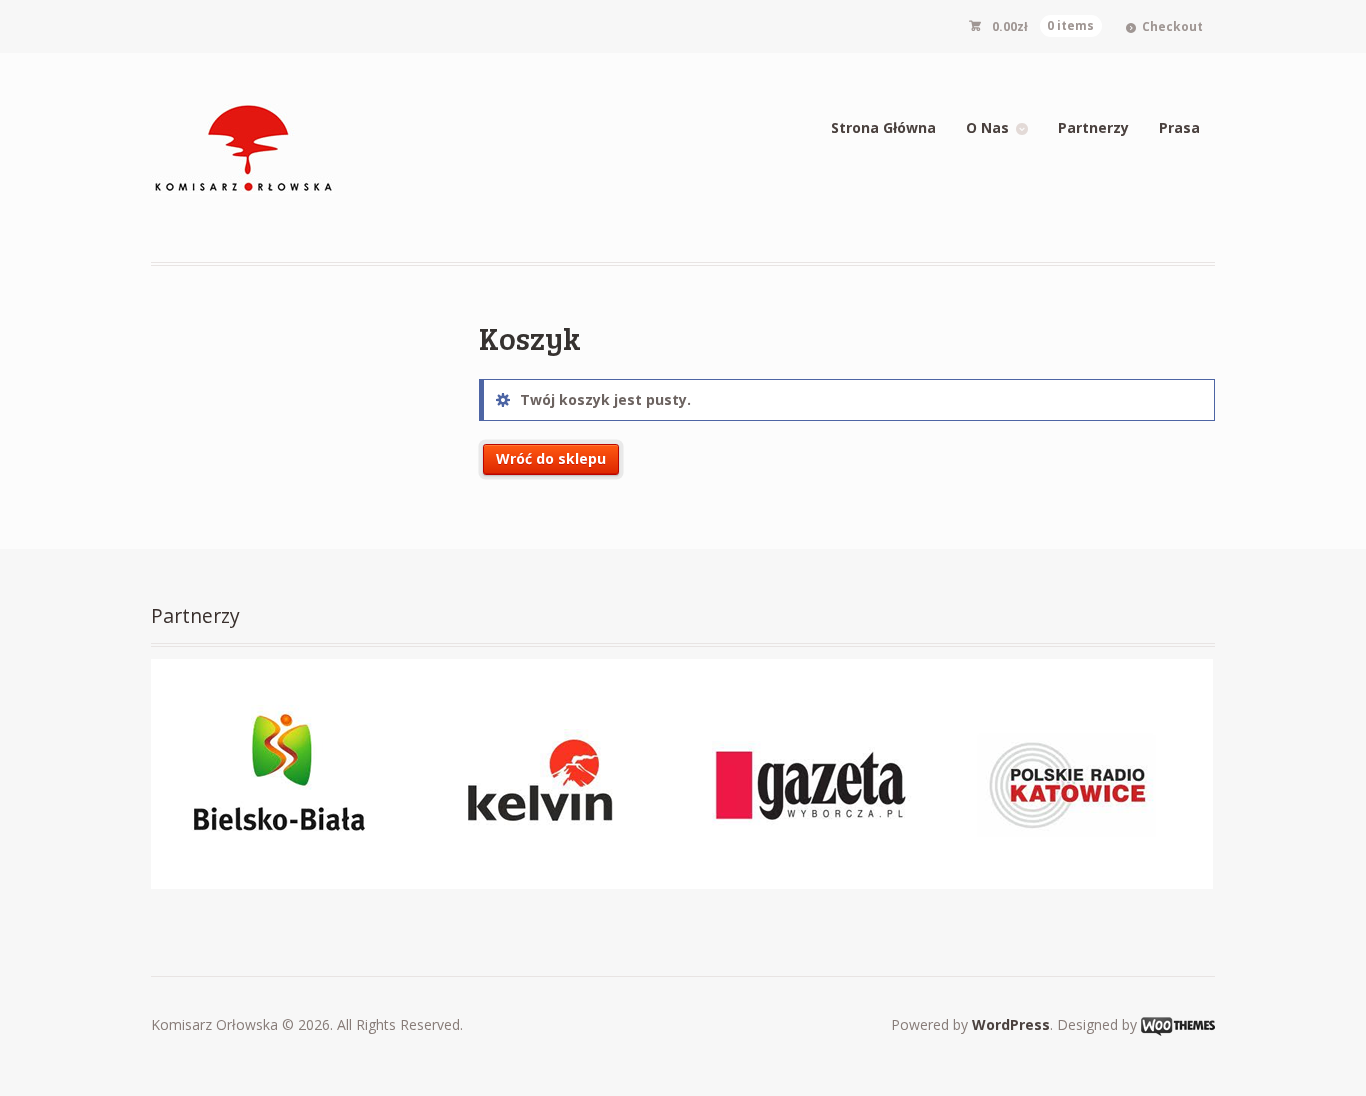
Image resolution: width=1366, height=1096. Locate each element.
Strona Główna (883, 127)
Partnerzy (1093, 127)
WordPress (1011, 1024)
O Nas (987, 127)
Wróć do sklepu (551, 458)
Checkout (1172, 26)
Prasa (1179, 127)
